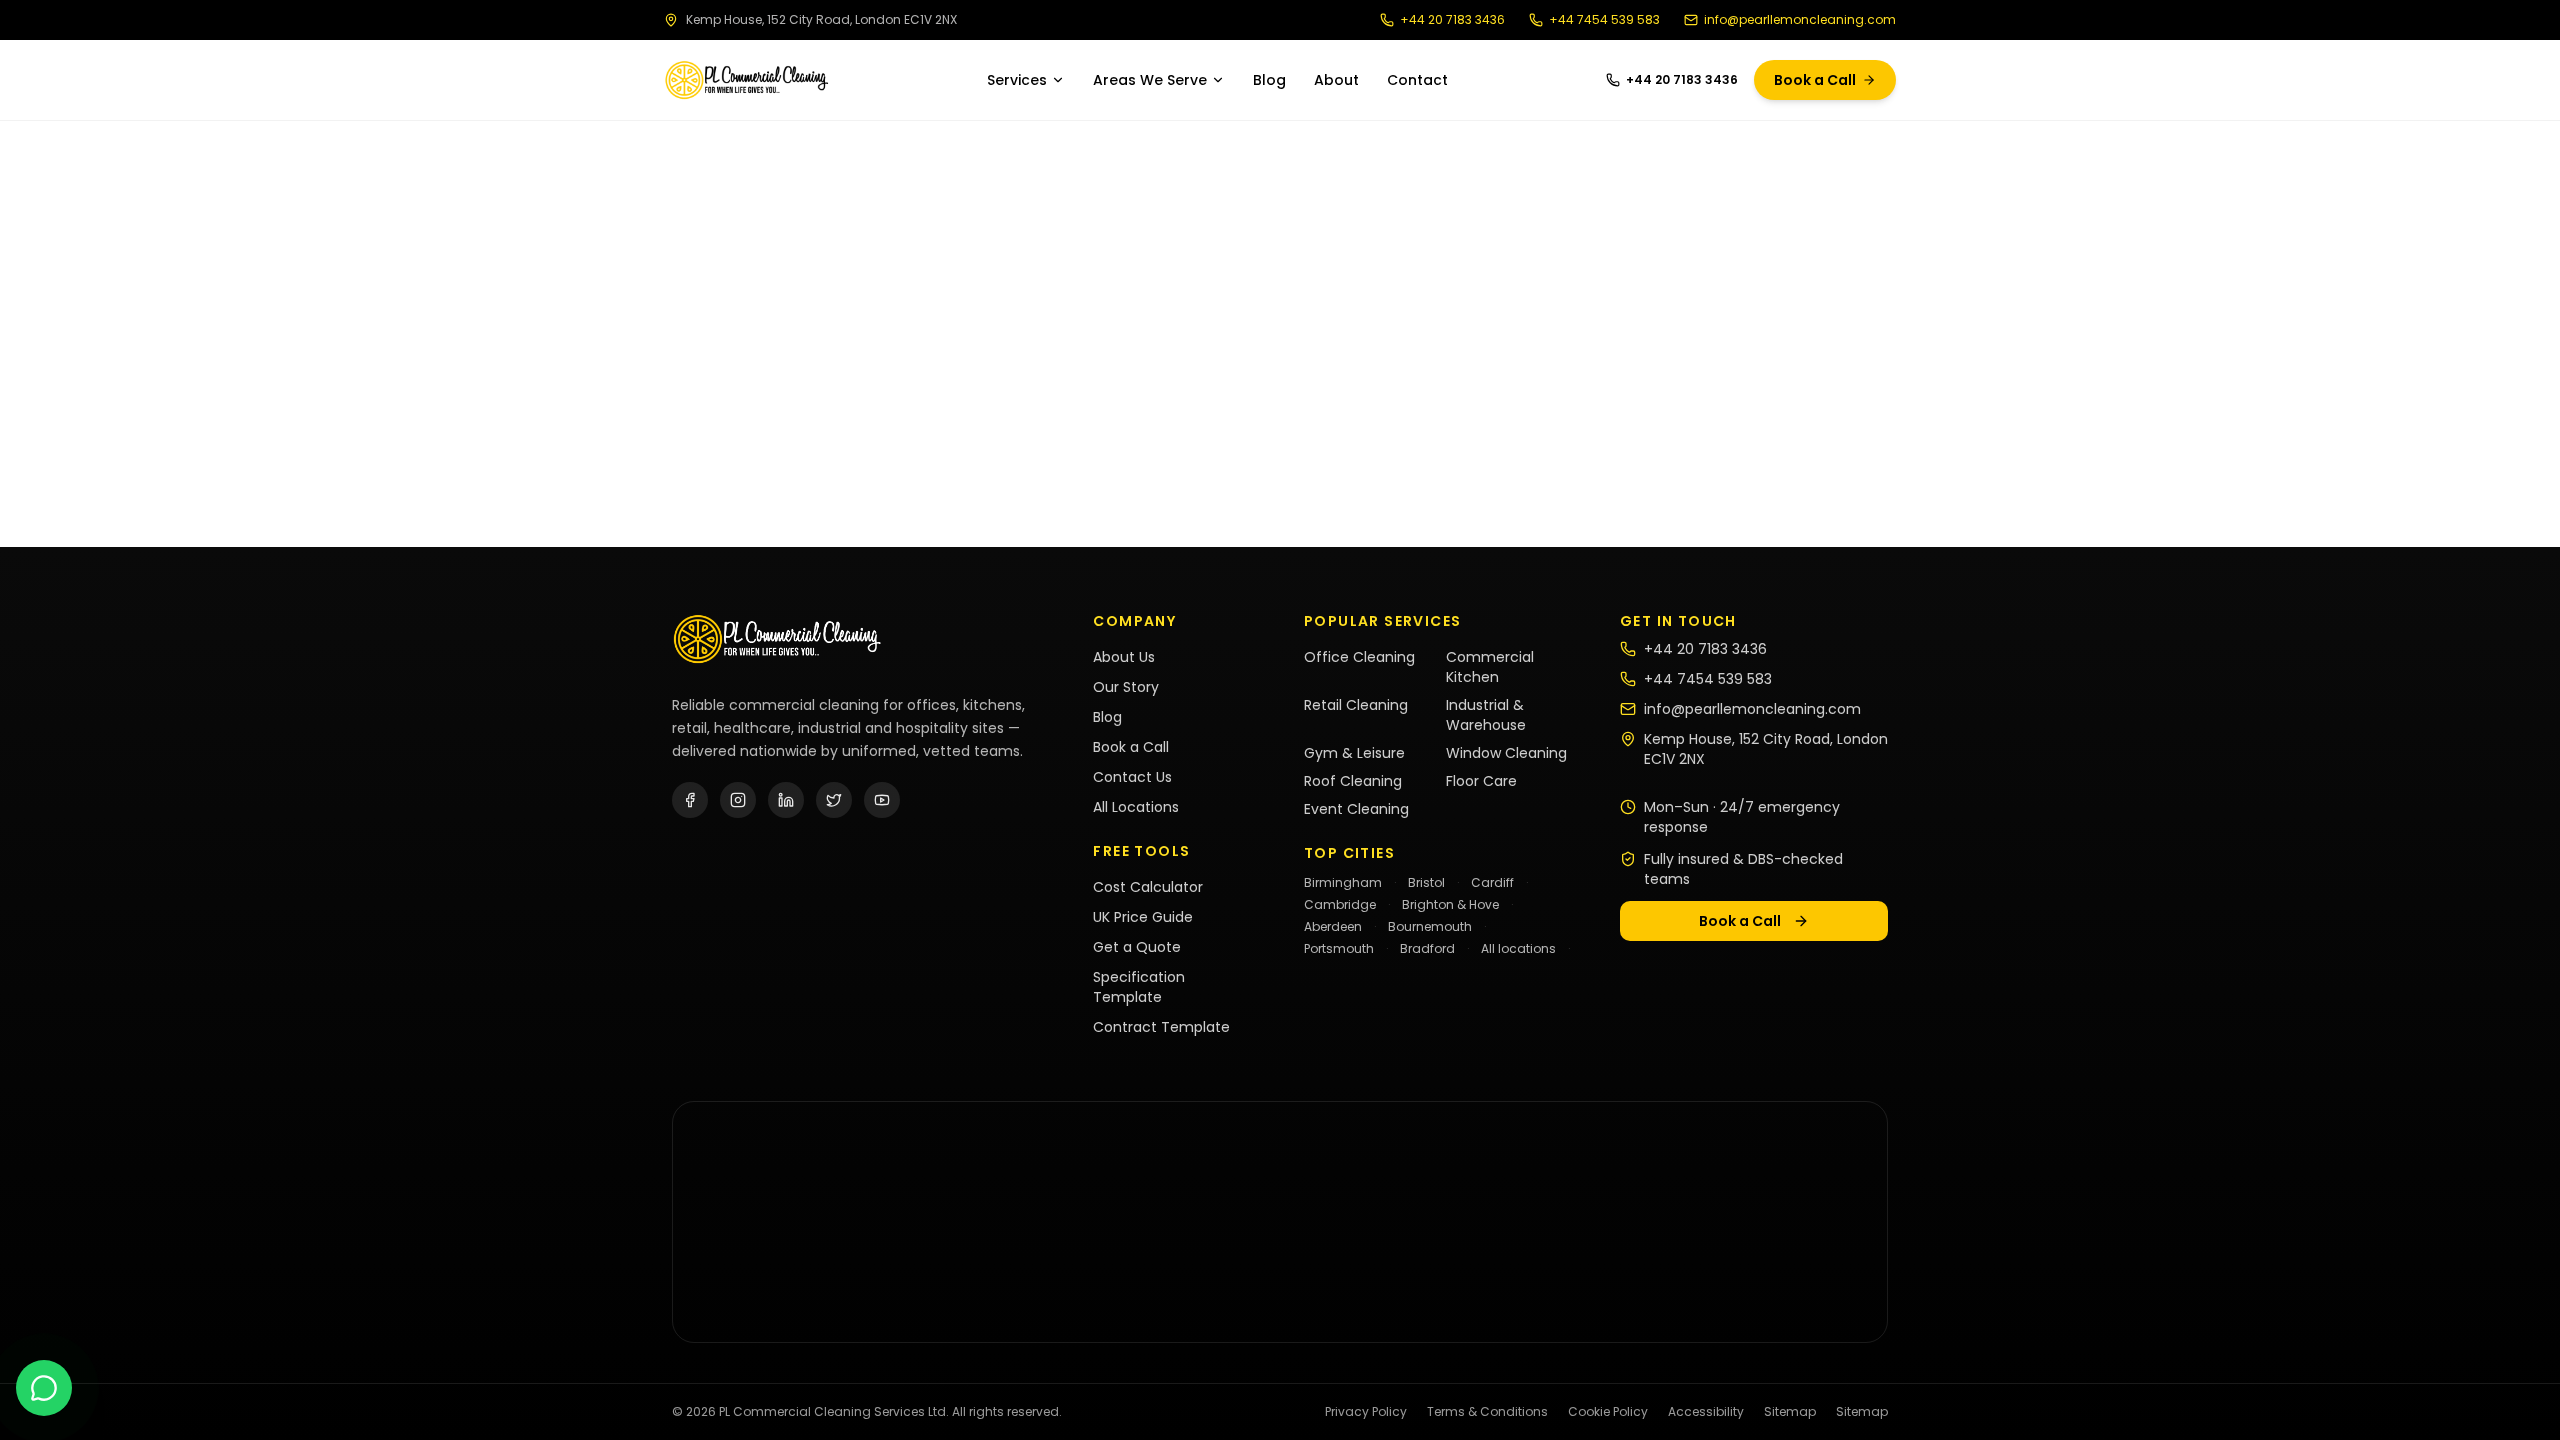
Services (1017, 80)
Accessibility (1706, 1412)
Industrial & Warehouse (1486, 715)
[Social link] (690, 800)
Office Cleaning (1359, 657)
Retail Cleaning (1356, 705)
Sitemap (1790, 1412)
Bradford (1427, 948)
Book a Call (1815, 80)
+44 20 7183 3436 (1452, 20)
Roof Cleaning (1353, 781)
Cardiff (1492, 882)
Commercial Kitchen (1490, 667)
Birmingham (1343, 882)
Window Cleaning (1506, 753)
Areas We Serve (1150, 80)
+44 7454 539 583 (1604, 20)
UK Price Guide (1143, 917)
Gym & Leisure (1354, 753)
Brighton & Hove (1450, 904)
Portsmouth (1339, 948)
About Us (1124, 657)
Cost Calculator (1148, 887)
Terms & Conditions (1487, 1412)
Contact (1417, 80)
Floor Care (1481, 781)
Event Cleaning (1356, 809)
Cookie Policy (1608, 1412)
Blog (1269, 80)
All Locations (1136, 807)
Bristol (1426, 882)
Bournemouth (1430, 926)
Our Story (1126, 687)
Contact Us (1132, 777)
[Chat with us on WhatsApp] (44, 1388)
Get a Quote (1137, 947)
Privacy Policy (1366, 1412)
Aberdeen (1333, 926)
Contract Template (1161, 1027)
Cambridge (1340, 904)
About (1336, 80)
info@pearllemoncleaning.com (1800, 20)
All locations (1518, 948)
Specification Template (1139, 987)
